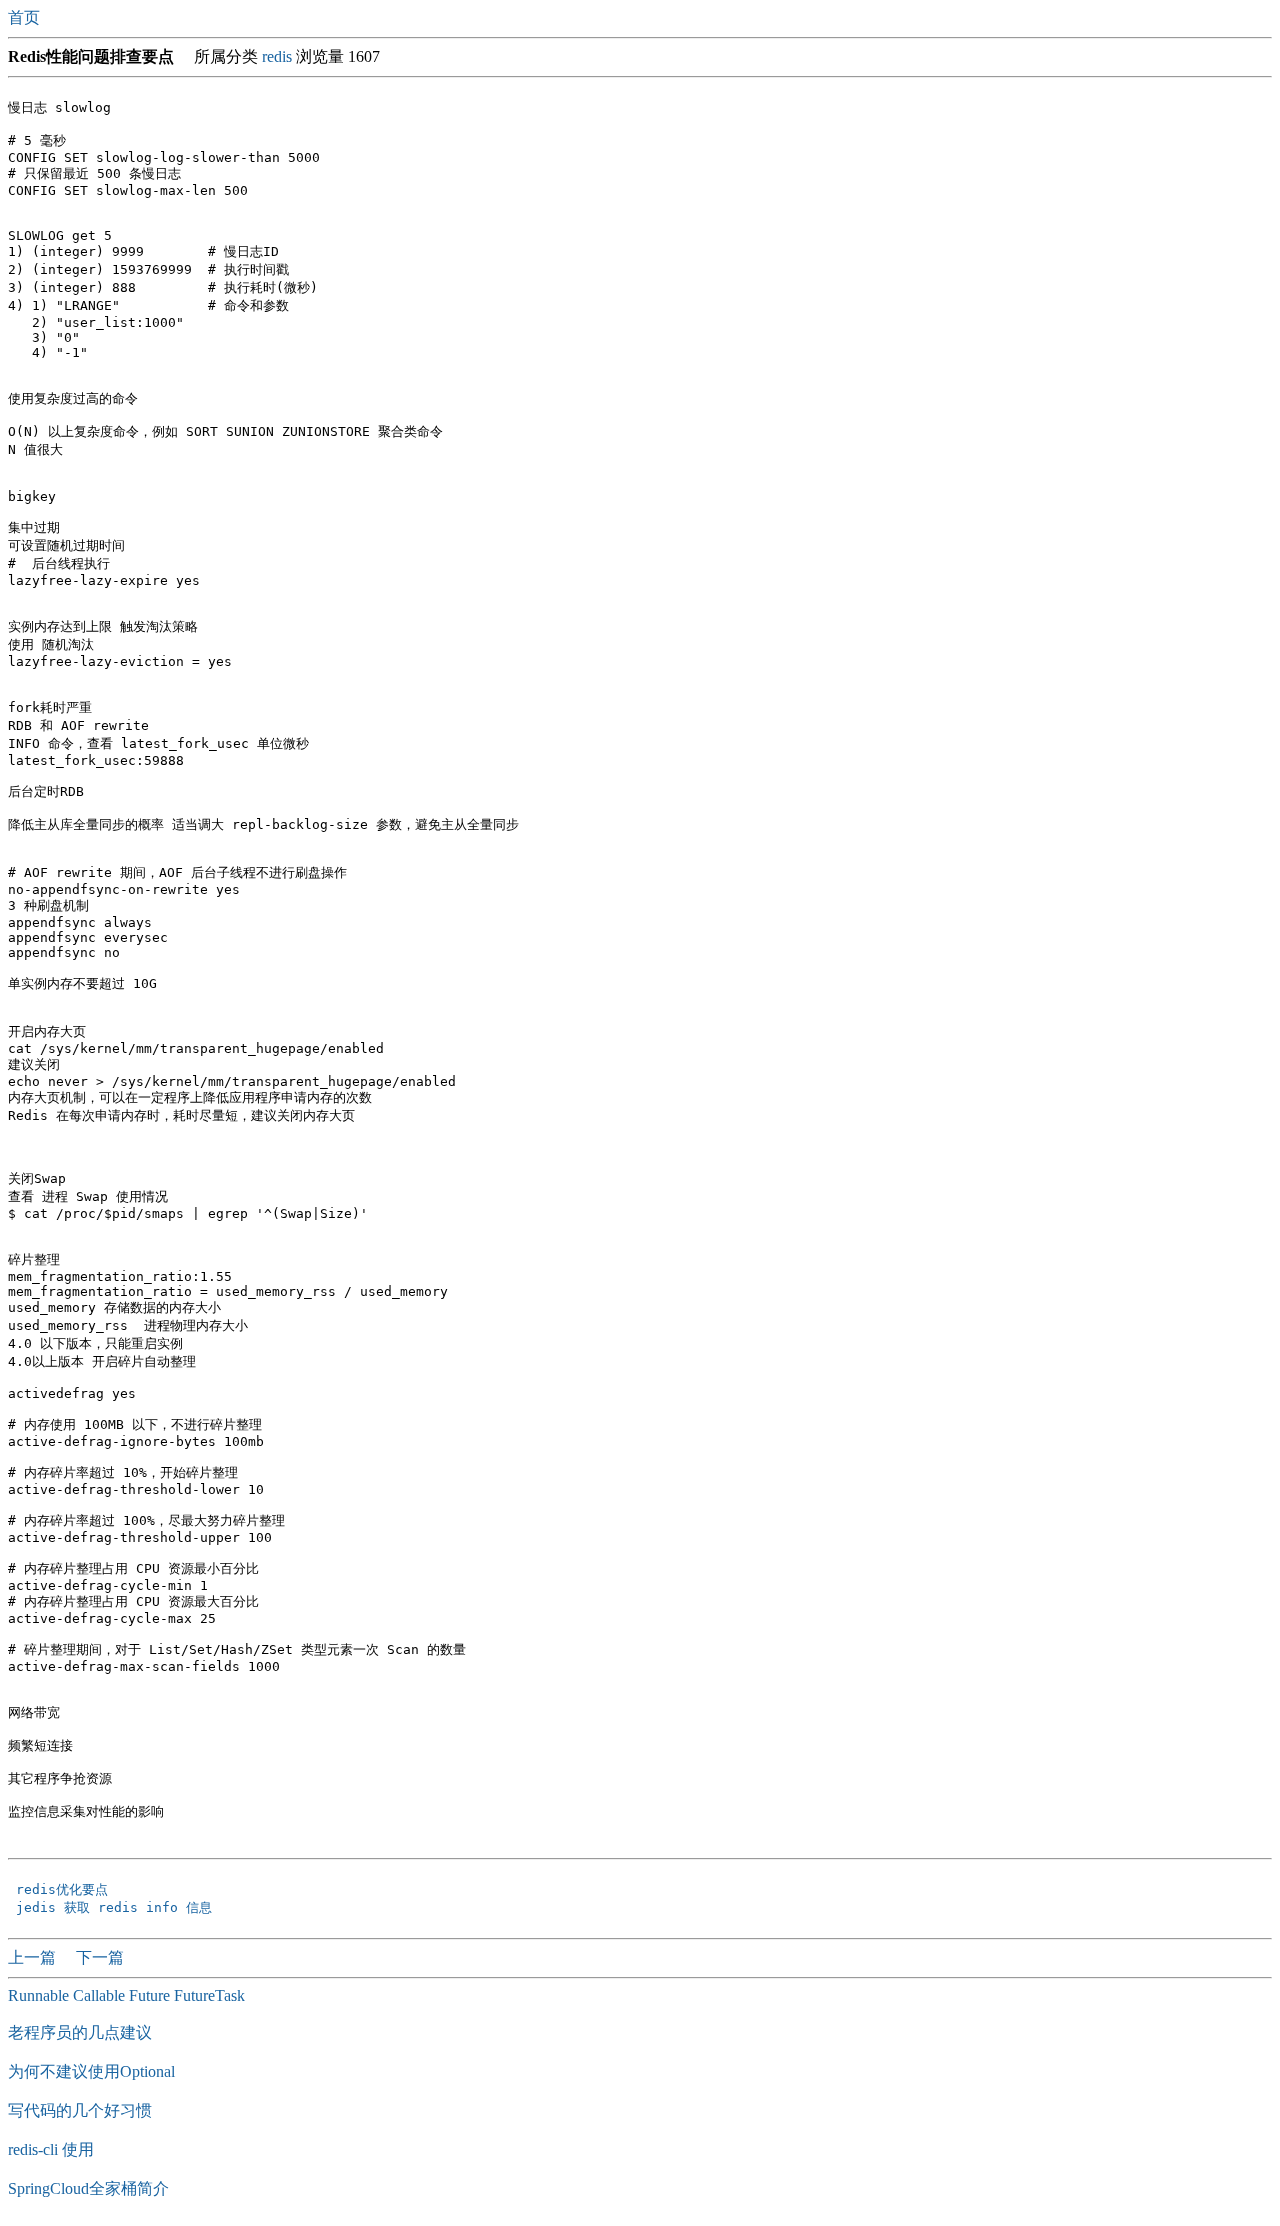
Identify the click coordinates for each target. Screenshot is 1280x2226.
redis (277, 56)
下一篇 (100, 1957)
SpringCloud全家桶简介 (88, 2188)
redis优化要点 (66, 1889)
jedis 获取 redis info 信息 (118, 1907)
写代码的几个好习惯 (80, 2110)
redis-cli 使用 (51, 2149)
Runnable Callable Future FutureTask (126, 1995)
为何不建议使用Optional (91, 2071)
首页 (26, 17)
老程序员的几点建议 (80, 2032)
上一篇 (34, 1957)
